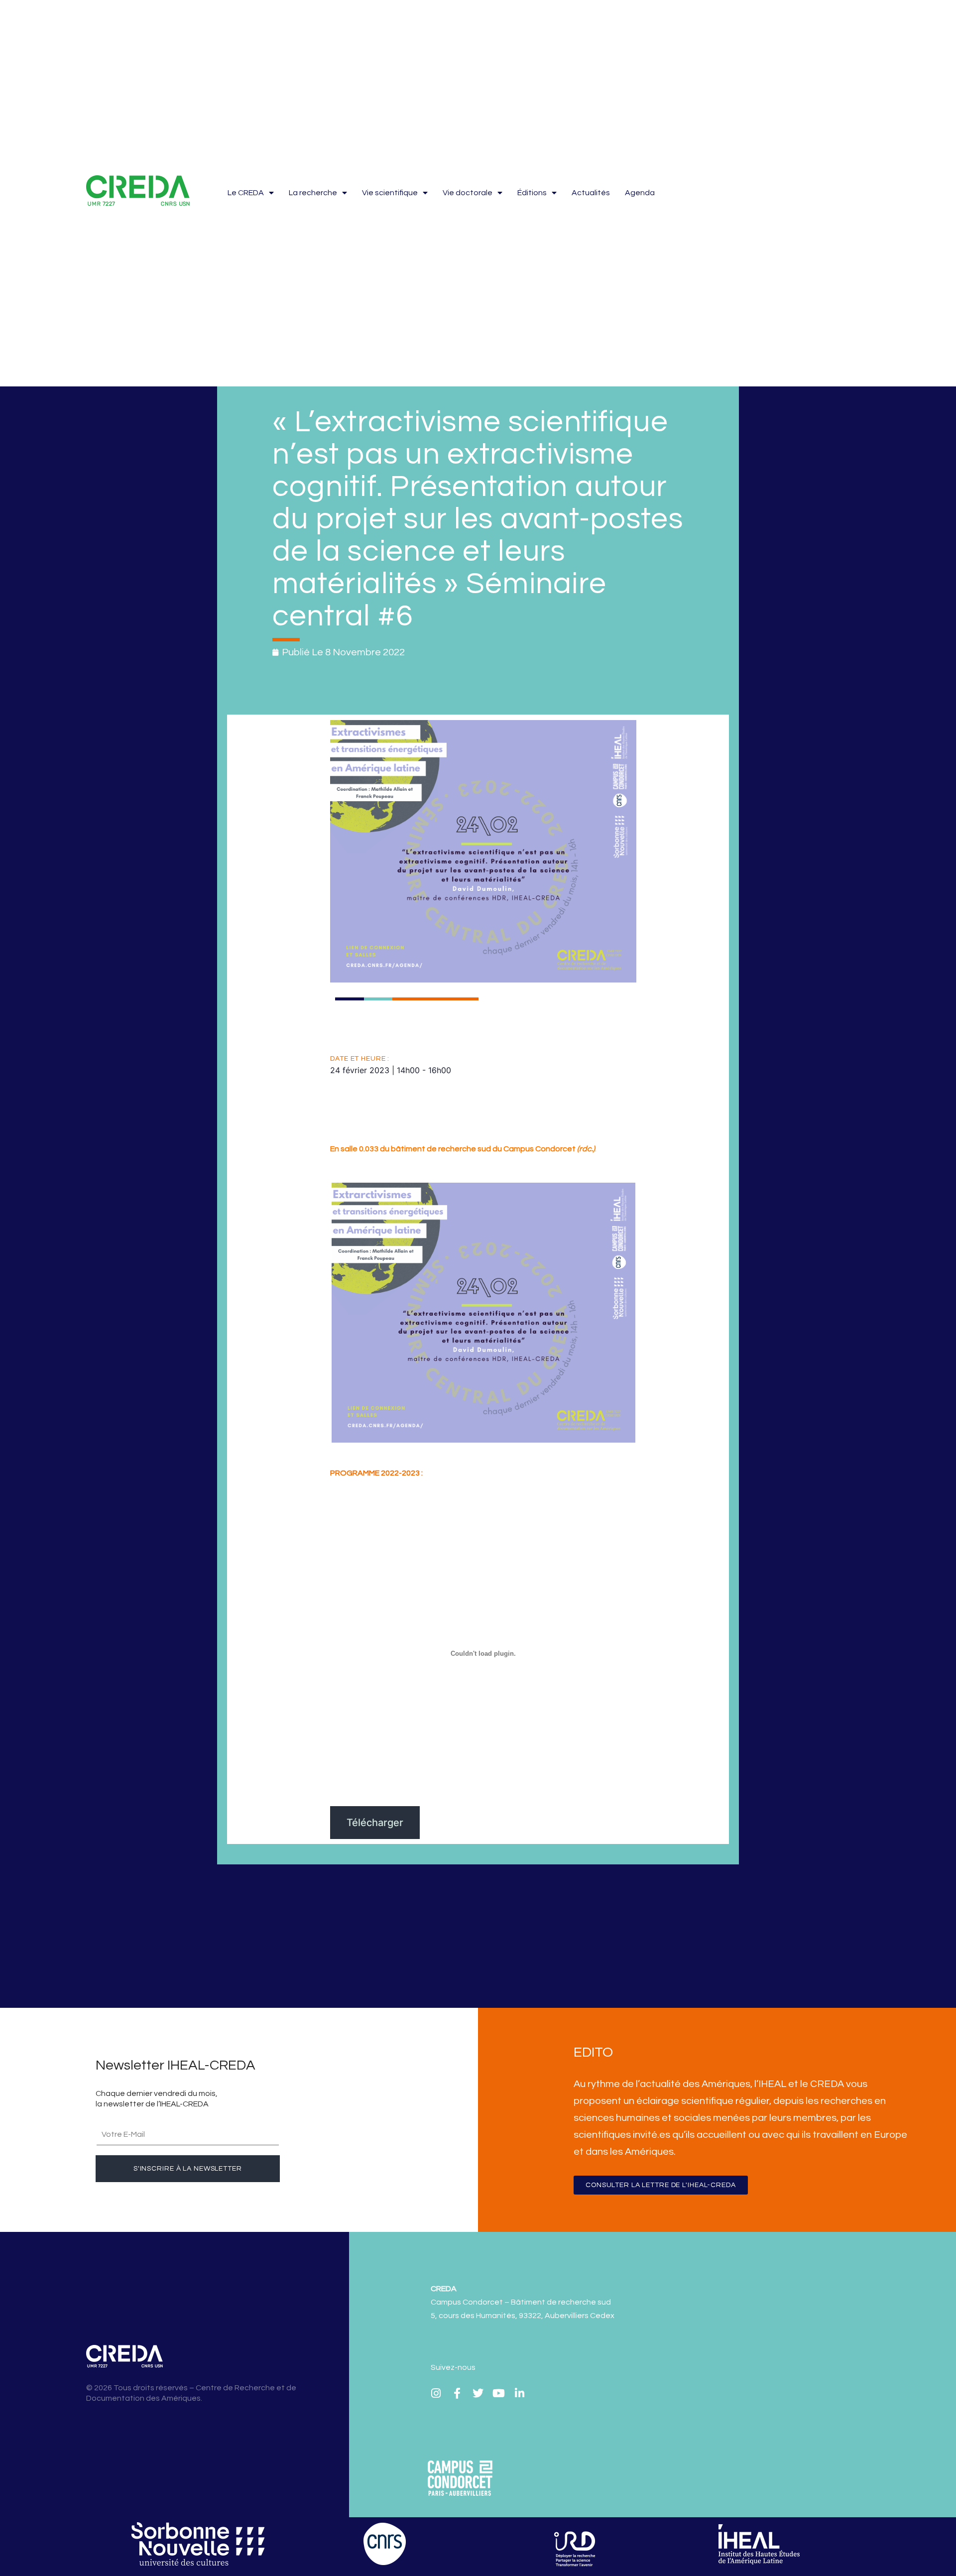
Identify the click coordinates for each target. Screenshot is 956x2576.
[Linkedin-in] (520, 2393)
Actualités (591, 193)
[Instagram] (436, 2393)
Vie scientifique (390, 193)
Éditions (532, 193)
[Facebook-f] (457, 2393)
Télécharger (375, 1823)
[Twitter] (478, 2393)
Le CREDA (246, 193)
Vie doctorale (468, 193)
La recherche (313, 193)
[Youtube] (499, 2393)
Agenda (640, 193)
